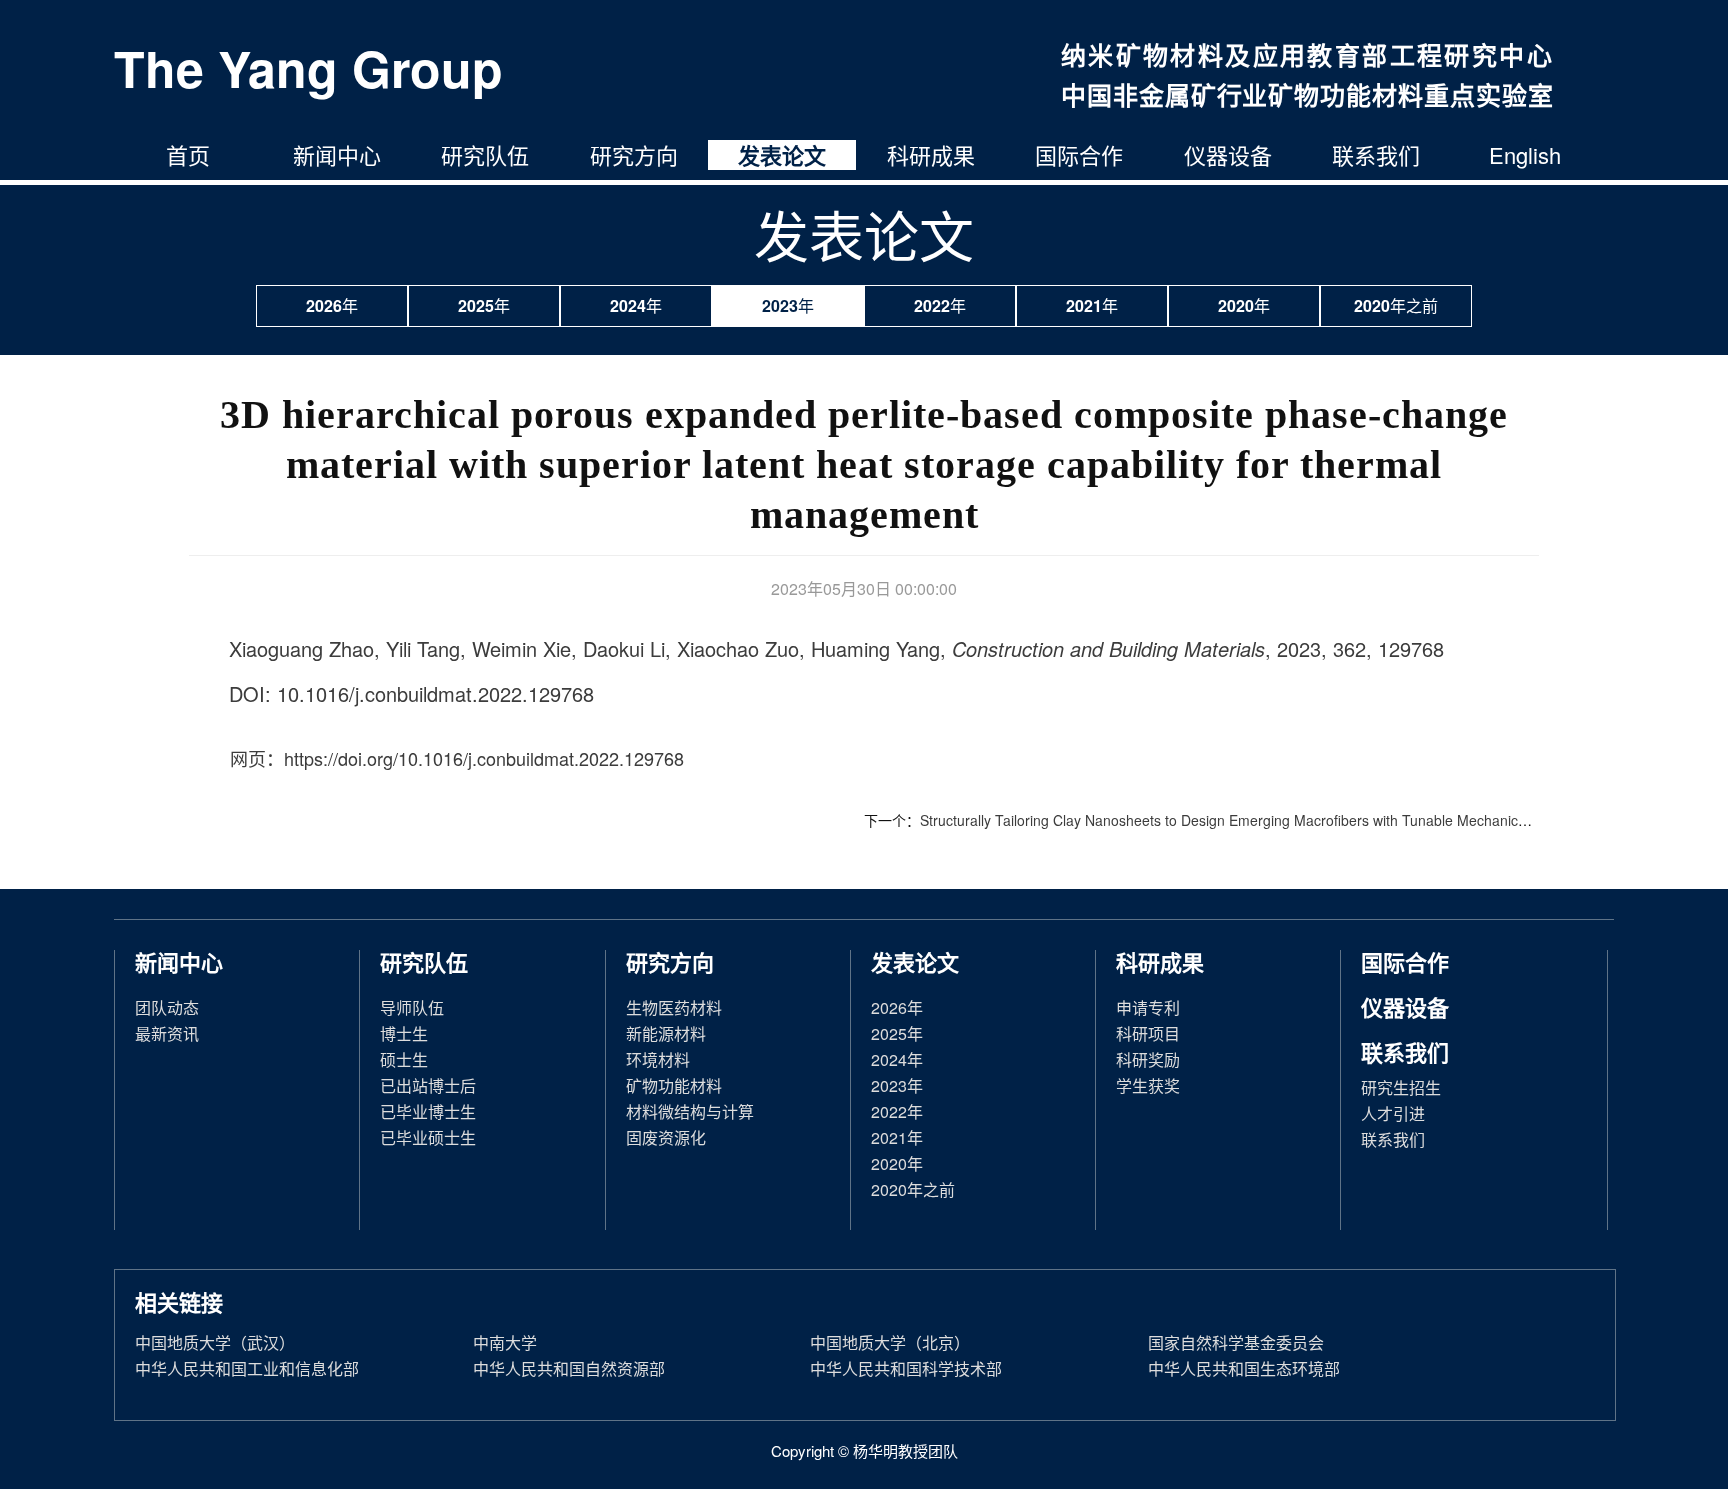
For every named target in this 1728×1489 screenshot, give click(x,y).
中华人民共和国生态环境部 (1244, 1368)
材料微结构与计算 (690, 1111)
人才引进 (1393, 1113)
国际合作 (1079, 155)
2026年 (332, 305)
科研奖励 (1148, 1059)
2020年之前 (1396, 305)
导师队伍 (412, 1007)
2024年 (636, 305)
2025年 (484, 305)
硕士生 (404, 1059)
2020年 (1244, 305)
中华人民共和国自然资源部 (569, 1368)
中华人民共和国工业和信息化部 (247, 1368)
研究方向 (634, 155)
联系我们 (1376, 155)
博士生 (404, 1033)
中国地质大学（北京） (890, 1342)
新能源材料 (666, 1033)
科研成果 (931, 155)
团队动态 (167, 1007)
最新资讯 (167, 1033)
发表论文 (782, 155)
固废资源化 (666, 1137)
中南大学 (505, 1342)
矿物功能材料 (674, 1085)
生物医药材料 (674, 1007)
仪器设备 (1228, 155)
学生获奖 (1148, 1085)
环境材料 (658, 1059)
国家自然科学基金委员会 (1236, 1342)
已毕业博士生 (428, 1111)
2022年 (940, 305)
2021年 (1092, 305)
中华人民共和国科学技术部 (906, 1368)
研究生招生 (1401, 1087)
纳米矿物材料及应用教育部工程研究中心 (1307, 55)
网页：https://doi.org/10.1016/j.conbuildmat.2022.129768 (457, 758)
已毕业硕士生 (428, 1137)
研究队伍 (485, 155)
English (1525, 155)
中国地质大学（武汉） (215, 1342)
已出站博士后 (428, 1085)
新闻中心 (337, 155)
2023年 (788, 305)
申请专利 (1148, 1007)
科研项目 (1148, 1033)
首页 (188, 155)
